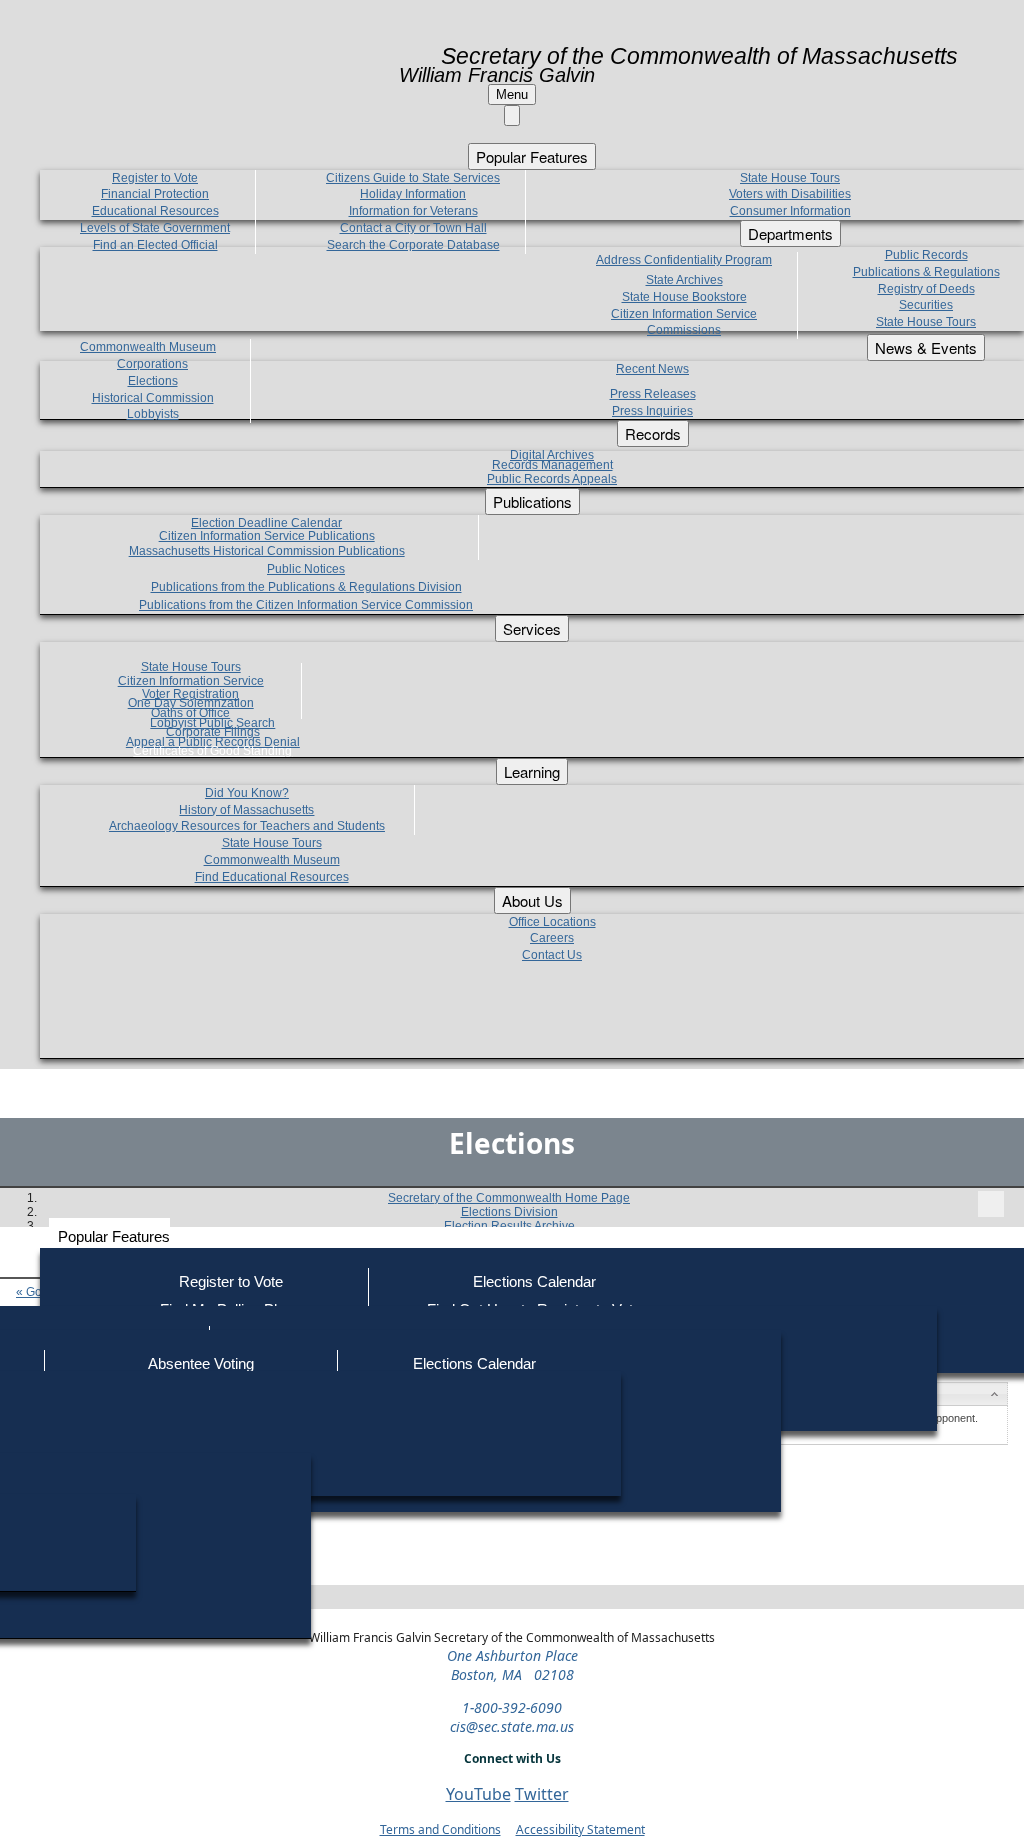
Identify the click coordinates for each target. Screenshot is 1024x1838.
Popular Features (114, 1236)
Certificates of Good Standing (212, 751)
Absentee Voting (201, 1363)
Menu (512, 94)
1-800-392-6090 (512, 1707)
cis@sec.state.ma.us (512, 1726)
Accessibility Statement (580, 1829)
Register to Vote (231, 1281)
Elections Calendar (534, 1281)
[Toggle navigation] (991, 1204)
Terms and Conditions (440, 1829)
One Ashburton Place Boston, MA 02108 (512, 1665)
